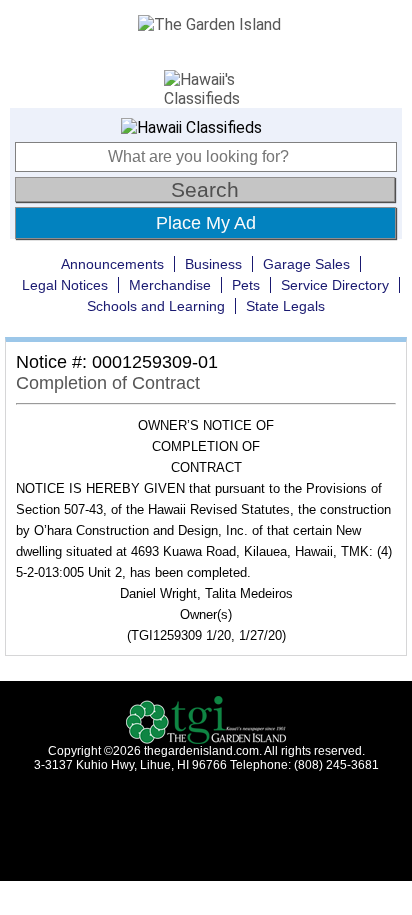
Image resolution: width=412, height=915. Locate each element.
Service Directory (335, 285)
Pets (246, 285)
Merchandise (170, 285)
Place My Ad (206, 223)
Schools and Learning (156, 306)
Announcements (112, 264)
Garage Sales (306, 264)
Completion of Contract (108, 383)
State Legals (285, 306)
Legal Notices (65, 285)
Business (213, 264)
